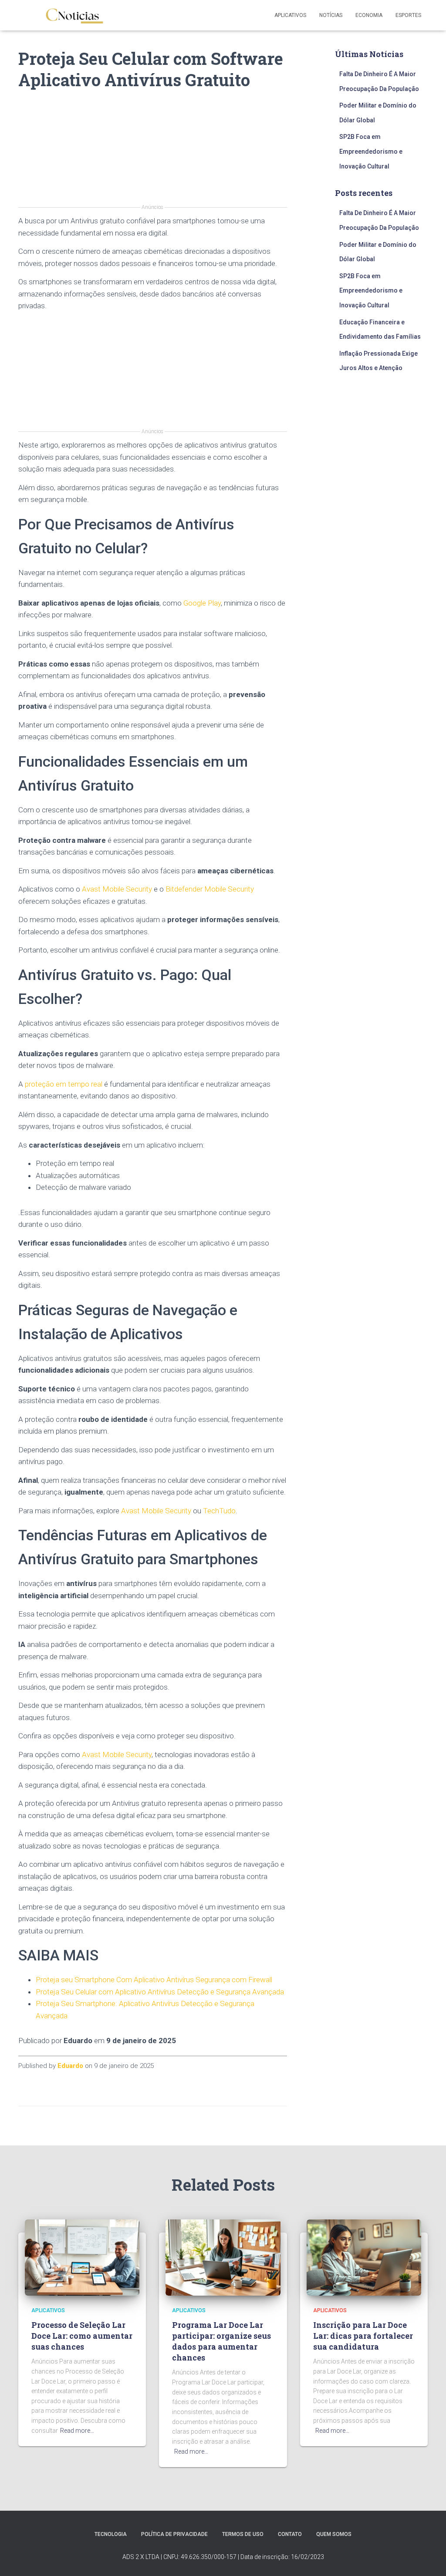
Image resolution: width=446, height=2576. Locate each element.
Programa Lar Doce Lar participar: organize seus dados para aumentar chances (221, 2341)
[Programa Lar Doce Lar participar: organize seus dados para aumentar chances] (223, 2257)
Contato (290, 2534)
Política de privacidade (174, 2534)
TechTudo (219, 1511)
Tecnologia (111, 2534)
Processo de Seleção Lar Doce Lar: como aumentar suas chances (82, 2336)
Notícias (331, 15)
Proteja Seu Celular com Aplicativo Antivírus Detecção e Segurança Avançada (160, 1992)
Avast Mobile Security (117, 889)
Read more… (77, 2431)
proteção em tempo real (64, 1084)
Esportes (408, 15)
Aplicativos (290, 15)
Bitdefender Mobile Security (210, 889)
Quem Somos (334, 2534)
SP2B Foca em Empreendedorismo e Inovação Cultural (371, 151)
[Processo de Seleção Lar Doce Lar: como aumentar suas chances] (82, 2257)
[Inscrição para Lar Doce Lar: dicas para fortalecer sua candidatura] (364, 2257)
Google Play (202, 603)
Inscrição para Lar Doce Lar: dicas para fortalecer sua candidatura (363, 2336)
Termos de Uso (243, 2534)
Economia (369, 15)
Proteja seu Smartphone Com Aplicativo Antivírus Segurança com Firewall (154, 1980)
